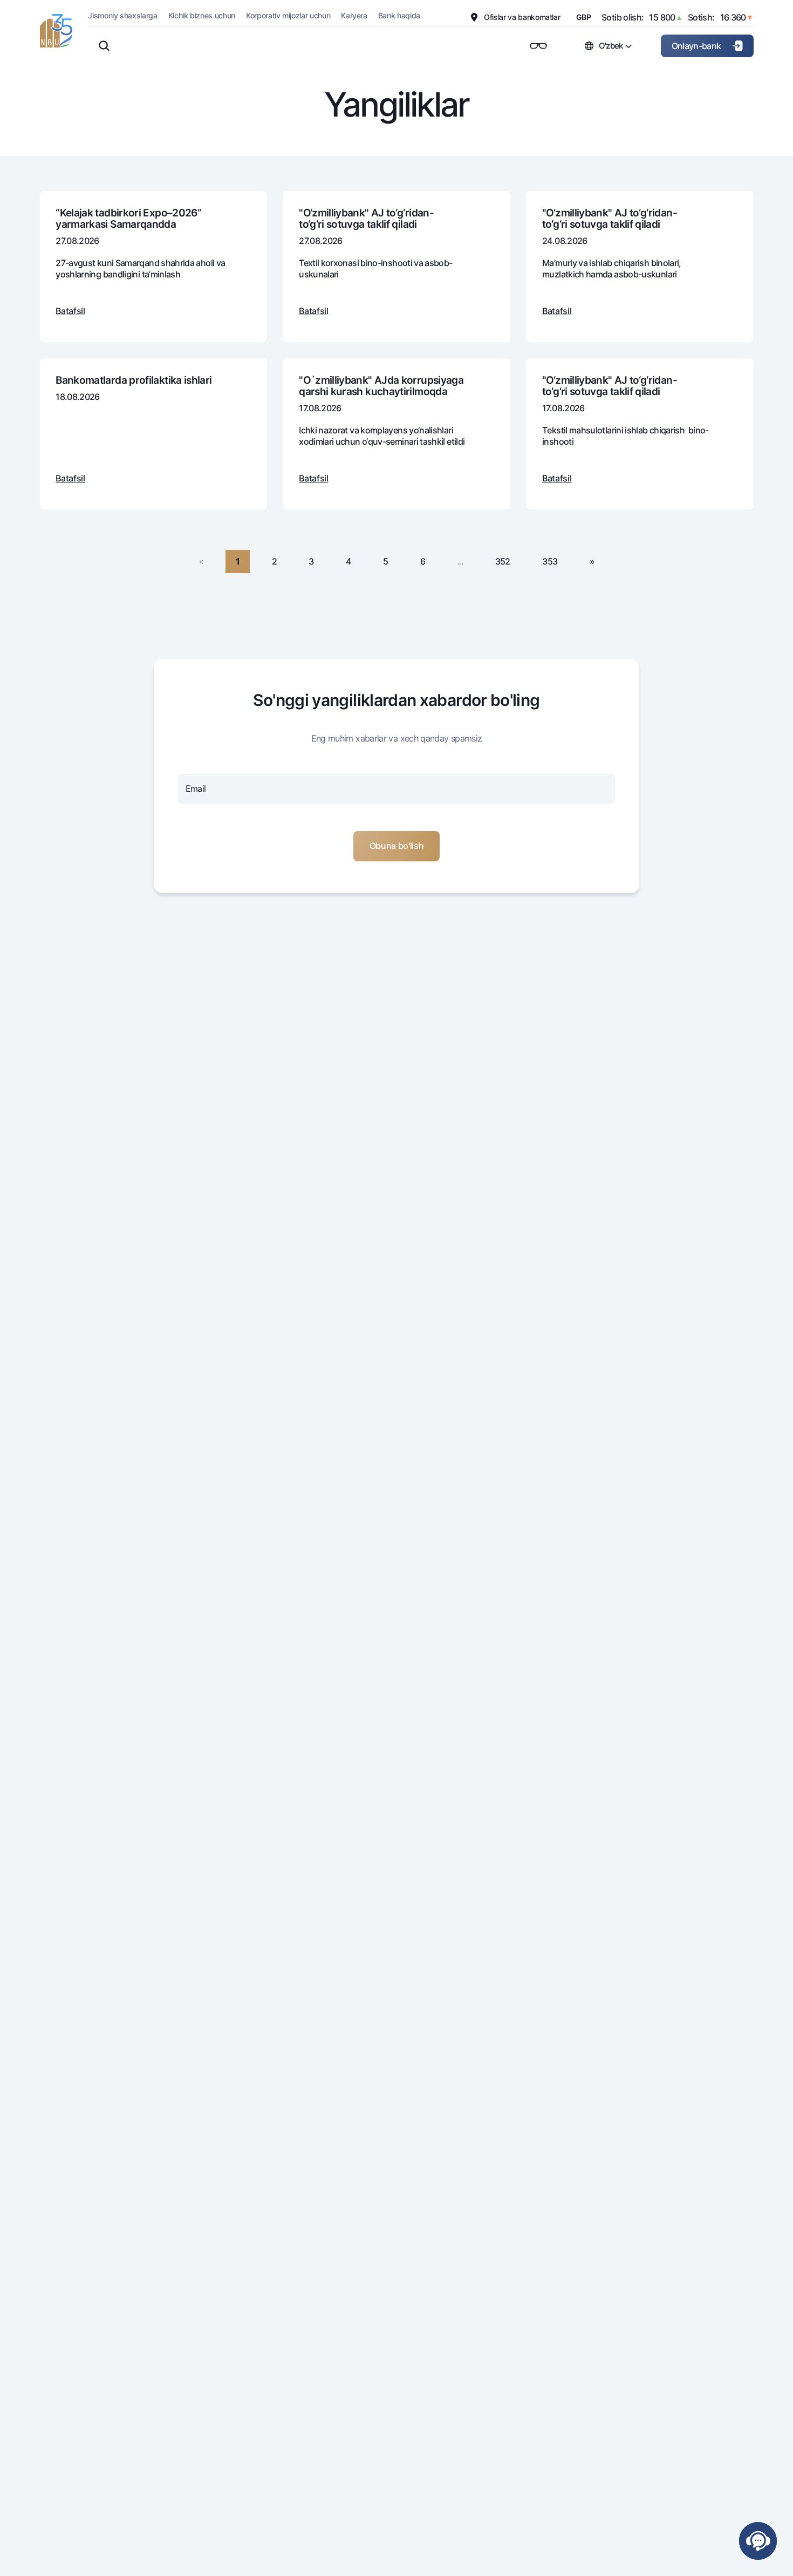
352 (503, 561)
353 (550, 561)
